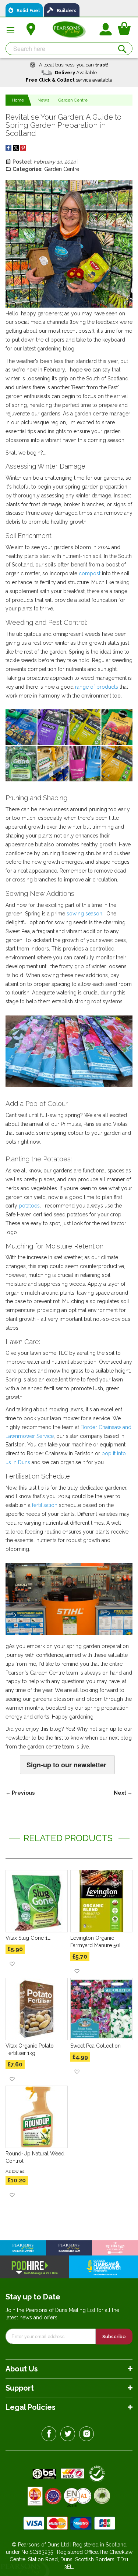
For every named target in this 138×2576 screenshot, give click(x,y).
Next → (123, 1793)
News (43, 100)
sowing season (84, 914)
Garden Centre (73, 100)
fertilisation (45, 1505)
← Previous (20, 1793)
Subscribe (114, 2337)
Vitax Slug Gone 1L (28, 1938)
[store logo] (69, 30)
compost (90, 573)
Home (18, 100)
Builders (65, 11)
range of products (97, 687)
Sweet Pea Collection (95, 2046)
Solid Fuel (26, 11)
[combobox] (69, 49)
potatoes (29, 1206)
